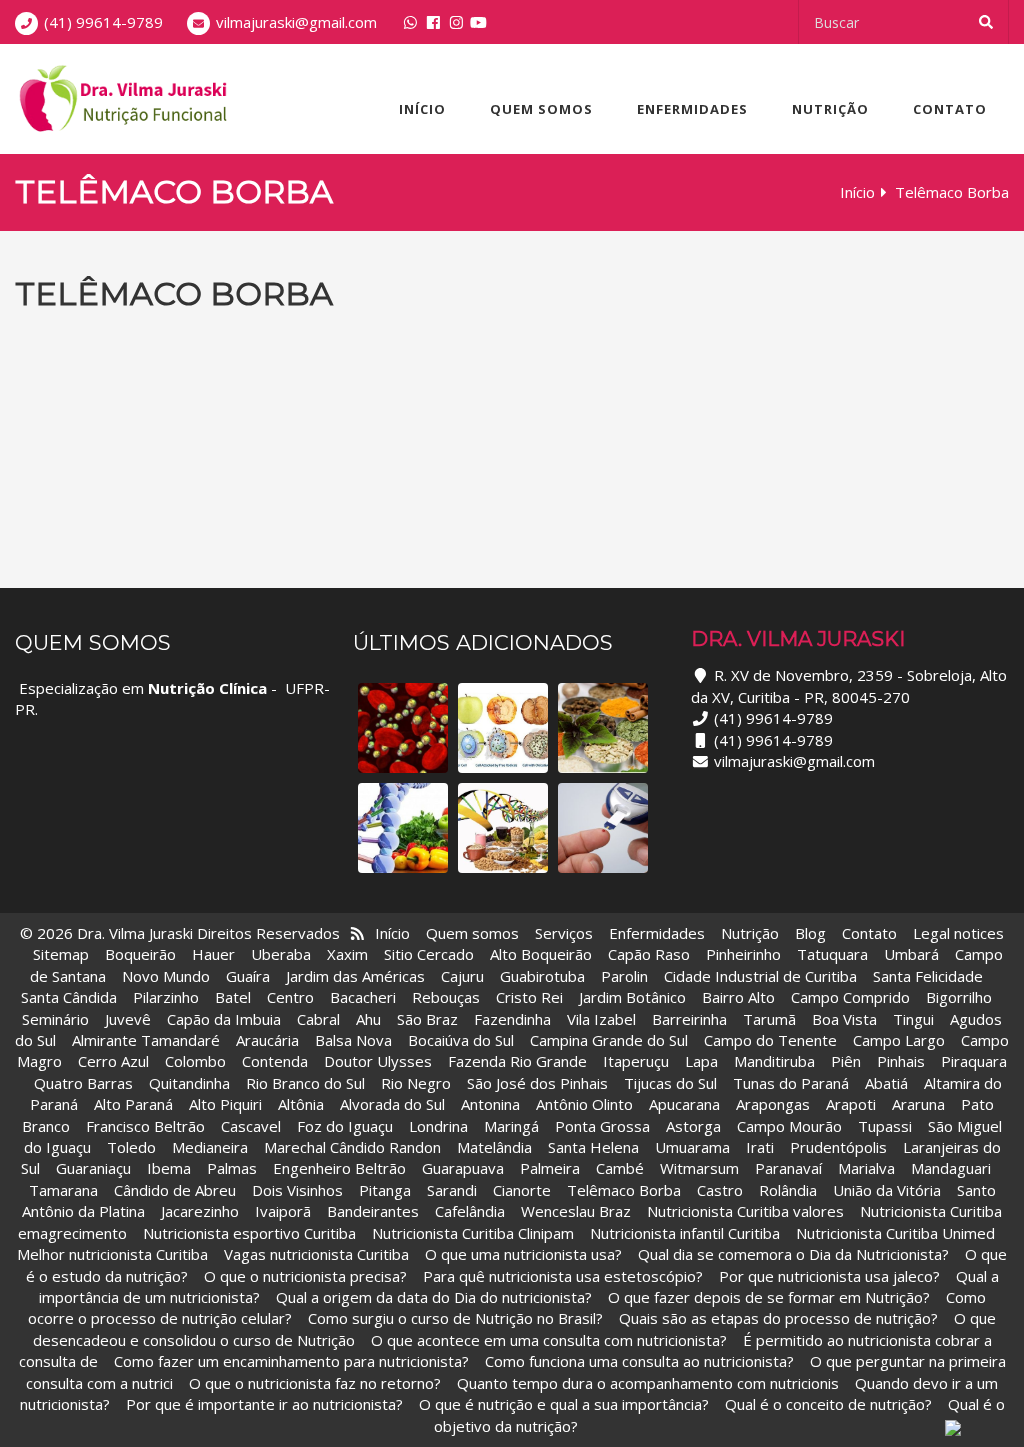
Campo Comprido (850, 997)
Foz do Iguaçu (345, 1126)
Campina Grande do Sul (609, 1040)
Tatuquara (832, 954)
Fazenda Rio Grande (517, 1061)
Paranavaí (788, 1168)
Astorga (693, 1126)
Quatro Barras (83, 1083)
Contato (950, 109)
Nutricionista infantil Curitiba (687, 1233)
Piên (846, 1061)
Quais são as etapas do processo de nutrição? (778, 1318)
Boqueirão (140, 954)
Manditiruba (774, 1061)
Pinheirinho (743, 954)
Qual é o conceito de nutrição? (828, 1404)
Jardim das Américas (355, 976)
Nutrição (830, 109)
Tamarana (63, 1190)
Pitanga (385, 1190)
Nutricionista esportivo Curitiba (249, 1233)
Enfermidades (692, 109)
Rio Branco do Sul (305, 1083)
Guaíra (248, 976)
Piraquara (974, 1061)
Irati (760, 1147)
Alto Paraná (133, 1104)
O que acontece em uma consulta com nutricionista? (549, 1340)
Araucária (267, 1040)
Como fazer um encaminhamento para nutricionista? (291, 1361)
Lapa (701, 1061)
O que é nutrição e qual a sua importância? (564, 1404)
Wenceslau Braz (576, 1211)
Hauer (213, 954)
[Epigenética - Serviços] (603, 728)
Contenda (275, 1061)
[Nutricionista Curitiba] (121, 99)
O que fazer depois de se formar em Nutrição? (769, 1297)
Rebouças (446, 997)
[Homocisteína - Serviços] (403, 728)
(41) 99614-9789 (103, 22)
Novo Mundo (166, 976)
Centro (290, 997)
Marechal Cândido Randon (352, 1147)
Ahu (368, 1019)
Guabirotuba (542, 976)
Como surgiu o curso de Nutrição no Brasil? (455, 1318)
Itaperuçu (636, 1061)
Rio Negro (416, 1083)
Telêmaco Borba (624, 1190)
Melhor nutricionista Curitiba (112, 1254)
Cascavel (253, 1126)
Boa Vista (844, 1019)
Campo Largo (899, 1040)
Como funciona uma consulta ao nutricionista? (639, 1361)
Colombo (195, 1061)
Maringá (511, 1126)
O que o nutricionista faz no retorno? (315, 1383)
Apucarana (684, 1104)
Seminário (55, 1019)
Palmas (232, 1168)
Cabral (318, 1019)
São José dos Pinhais (537, 1083)
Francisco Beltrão (145, 1126)
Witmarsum (699, 1168)
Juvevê (128, 1019)
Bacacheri (363, 997)
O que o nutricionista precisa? (305, 1276)
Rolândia (788, 1190)
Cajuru (462, 976)
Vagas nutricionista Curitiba (316, 1254)
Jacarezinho (202, 1211)
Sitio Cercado (429, 954)
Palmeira (550, 1168)
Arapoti (851, 1104)
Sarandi (452, 1190)
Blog (810, 933)
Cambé (620, 1168)
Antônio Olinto (584, 1104)
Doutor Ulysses (378, 1061)
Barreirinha (689, 1019)
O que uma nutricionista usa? (523, 1254)
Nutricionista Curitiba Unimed (895, 1233)
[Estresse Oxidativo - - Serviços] (503, 728)
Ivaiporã (285, 1211)
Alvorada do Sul (392, 1104)
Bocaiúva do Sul (461, 1040)
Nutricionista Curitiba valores (745, 1211)
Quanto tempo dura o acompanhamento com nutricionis (648, 1383)
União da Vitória (889, 1190)
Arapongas (773, 1104)
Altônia (301, 1104)
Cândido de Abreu (175, 1190)
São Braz (427, 1019)
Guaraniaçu (93, 1168)
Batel (233, 997)
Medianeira (210, 1147)
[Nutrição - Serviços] (503, 828)
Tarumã (769, 1019)
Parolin (624, 976)
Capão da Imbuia (224, 1019)
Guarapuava (463, 1168)
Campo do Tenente (770, 1040)
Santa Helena (593, 1147)
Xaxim (347, 954)
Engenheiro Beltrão (339, 1168)
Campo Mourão (789, 1126)
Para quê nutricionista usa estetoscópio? (563, 1276)
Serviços (564, 933)
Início (422, 109)
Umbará (911, 954)
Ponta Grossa (602, 1126)
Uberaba (281, 954)
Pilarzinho (166, 997)
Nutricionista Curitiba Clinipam (473, 1233)
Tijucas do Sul (670, 1083)
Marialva (866, 1168)
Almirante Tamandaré (146, 1040)
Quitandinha (189, 1083)
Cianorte (522, 1190)
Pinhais (901, 1061)
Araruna (918, 1104)
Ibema (169, 1168)
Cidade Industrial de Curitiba (760, 976)
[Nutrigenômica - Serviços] (403, 828)
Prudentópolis (838, 1147)
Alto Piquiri (225, 1104)
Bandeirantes (375, 1211)
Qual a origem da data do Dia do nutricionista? (434, 1297)
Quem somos (541, 109)
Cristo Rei (529, 997)
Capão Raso (649, 954)
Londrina (438, 1126)
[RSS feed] (357, 933)
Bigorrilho (959, 997)
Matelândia (494, 1147)
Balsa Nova (353, 1040)
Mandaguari (951, 1168)
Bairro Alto (740, 997)
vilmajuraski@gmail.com (296, 22)
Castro (720, 1190)
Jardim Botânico (632, 997)
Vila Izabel (601, 1019)
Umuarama (692, 1147)
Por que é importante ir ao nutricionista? (264, 1404)
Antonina (490, 1104)
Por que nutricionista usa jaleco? (829, 1276)
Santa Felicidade (928, 976)
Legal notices (958, 933)
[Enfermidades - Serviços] (603, 828)
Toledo (131, 1147)
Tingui (913, 1019)
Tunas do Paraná (791, 1083)
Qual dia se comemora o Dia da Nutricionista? (793, 1254)
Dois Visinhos (297, 1190)
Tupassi (885, 1126)
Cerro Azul (113, 1061)
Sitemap (61, 954)
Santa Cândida (69, 997)
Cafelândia (472, 1211)
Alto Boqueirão (541, 954)
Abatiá (886, 1083)
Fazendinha (512, 1019)
